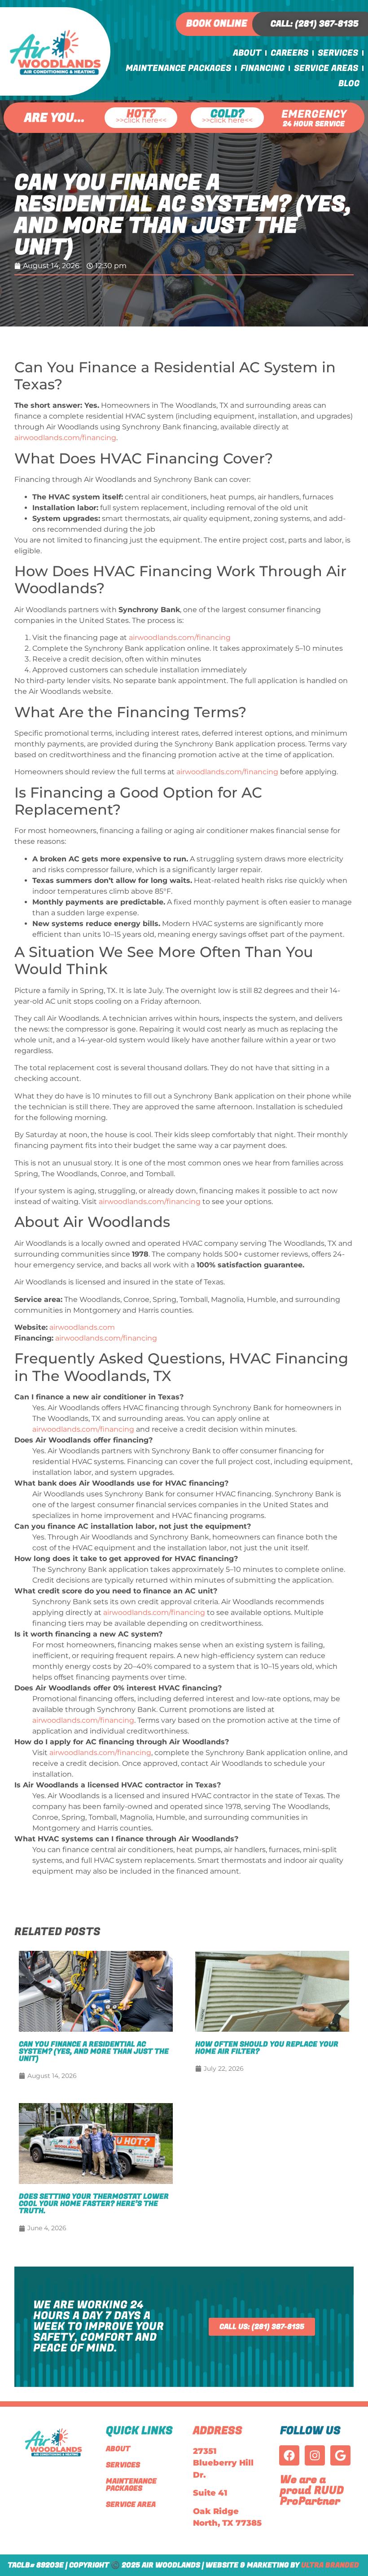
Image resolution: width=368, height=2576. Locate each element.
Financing (263, 68)
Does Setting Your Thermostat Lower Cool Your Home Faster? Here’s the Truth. (94, 2204)
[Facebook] (289, 2455)
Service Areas (326, 68)
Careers (289, 53)
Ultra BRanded (330, 2565)
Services (338, 53)
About (247, 53)
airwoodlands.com (82, 1327)
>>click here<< (141, 121)
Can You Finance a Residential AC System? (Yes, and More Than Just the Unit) (94, 2051)
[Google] (340, 2455)
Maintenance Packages (178, 68)
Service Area (131, 2505)
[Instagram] (315, 2455)
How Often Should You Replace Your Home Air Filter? (267, 2048)
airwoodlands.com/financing (65, 438)
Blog (349, 84)
